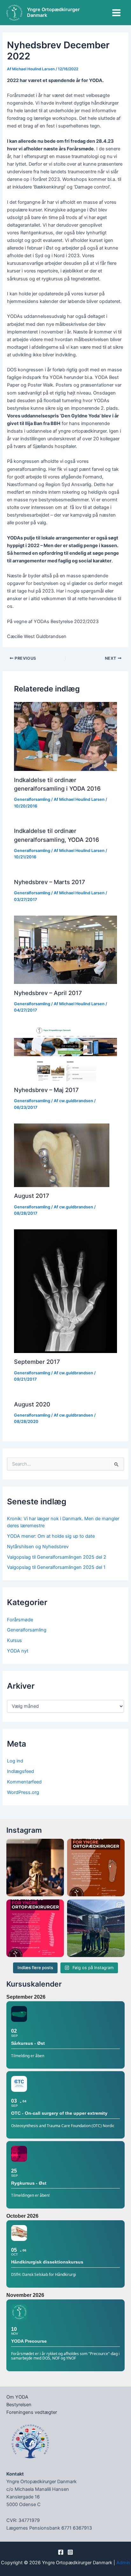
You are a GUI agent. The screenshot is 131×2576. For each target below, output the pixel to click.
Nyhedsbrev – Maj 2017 (46, 1090)
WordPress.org (23, 1792)
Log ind (15, 1761)
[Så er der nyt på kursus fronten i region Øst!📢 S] (35, 1928)
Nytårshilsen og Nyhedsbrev (38, 1547)
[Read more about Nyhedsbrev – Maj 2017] (65, 1053)
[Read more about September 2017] (65, 1291)
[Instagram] (70, 2552)
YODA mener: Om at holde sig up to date (51, 1536)
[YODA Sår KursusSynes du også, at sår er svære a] (96, 1868)
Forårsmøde (20, 1620)
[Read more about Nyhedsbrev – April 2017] (65, 949)
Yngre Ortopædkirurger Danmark (53, 13)
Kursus (14, 1640)
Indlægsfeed (21, 1771)
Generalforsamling (32, 799)
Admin (123, 2563)
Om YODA (17, 2397)
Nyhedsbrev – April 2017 (48, 993)
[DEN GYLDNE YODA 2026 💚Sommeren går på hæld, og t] (35, 1868)
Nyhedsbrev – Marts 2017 (50, 882)
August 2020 (32, 1404)
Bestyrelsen (19, 2405)
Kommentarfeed (24, 1782)
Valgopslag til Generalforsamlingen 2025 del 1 (56, 1567)
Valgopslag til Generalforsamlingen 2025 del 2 (57, 1557)
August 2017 (32, 1196)
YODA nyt (18, 1651)
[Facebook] (61, 2552)
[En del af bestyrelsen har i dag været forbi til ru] (96, 1928)
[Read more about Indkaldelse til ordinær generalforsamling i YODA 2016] (65, 736)
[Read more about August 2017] (62, 1155)
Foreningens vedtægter (32, 2412)
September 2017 (37, 1362)
